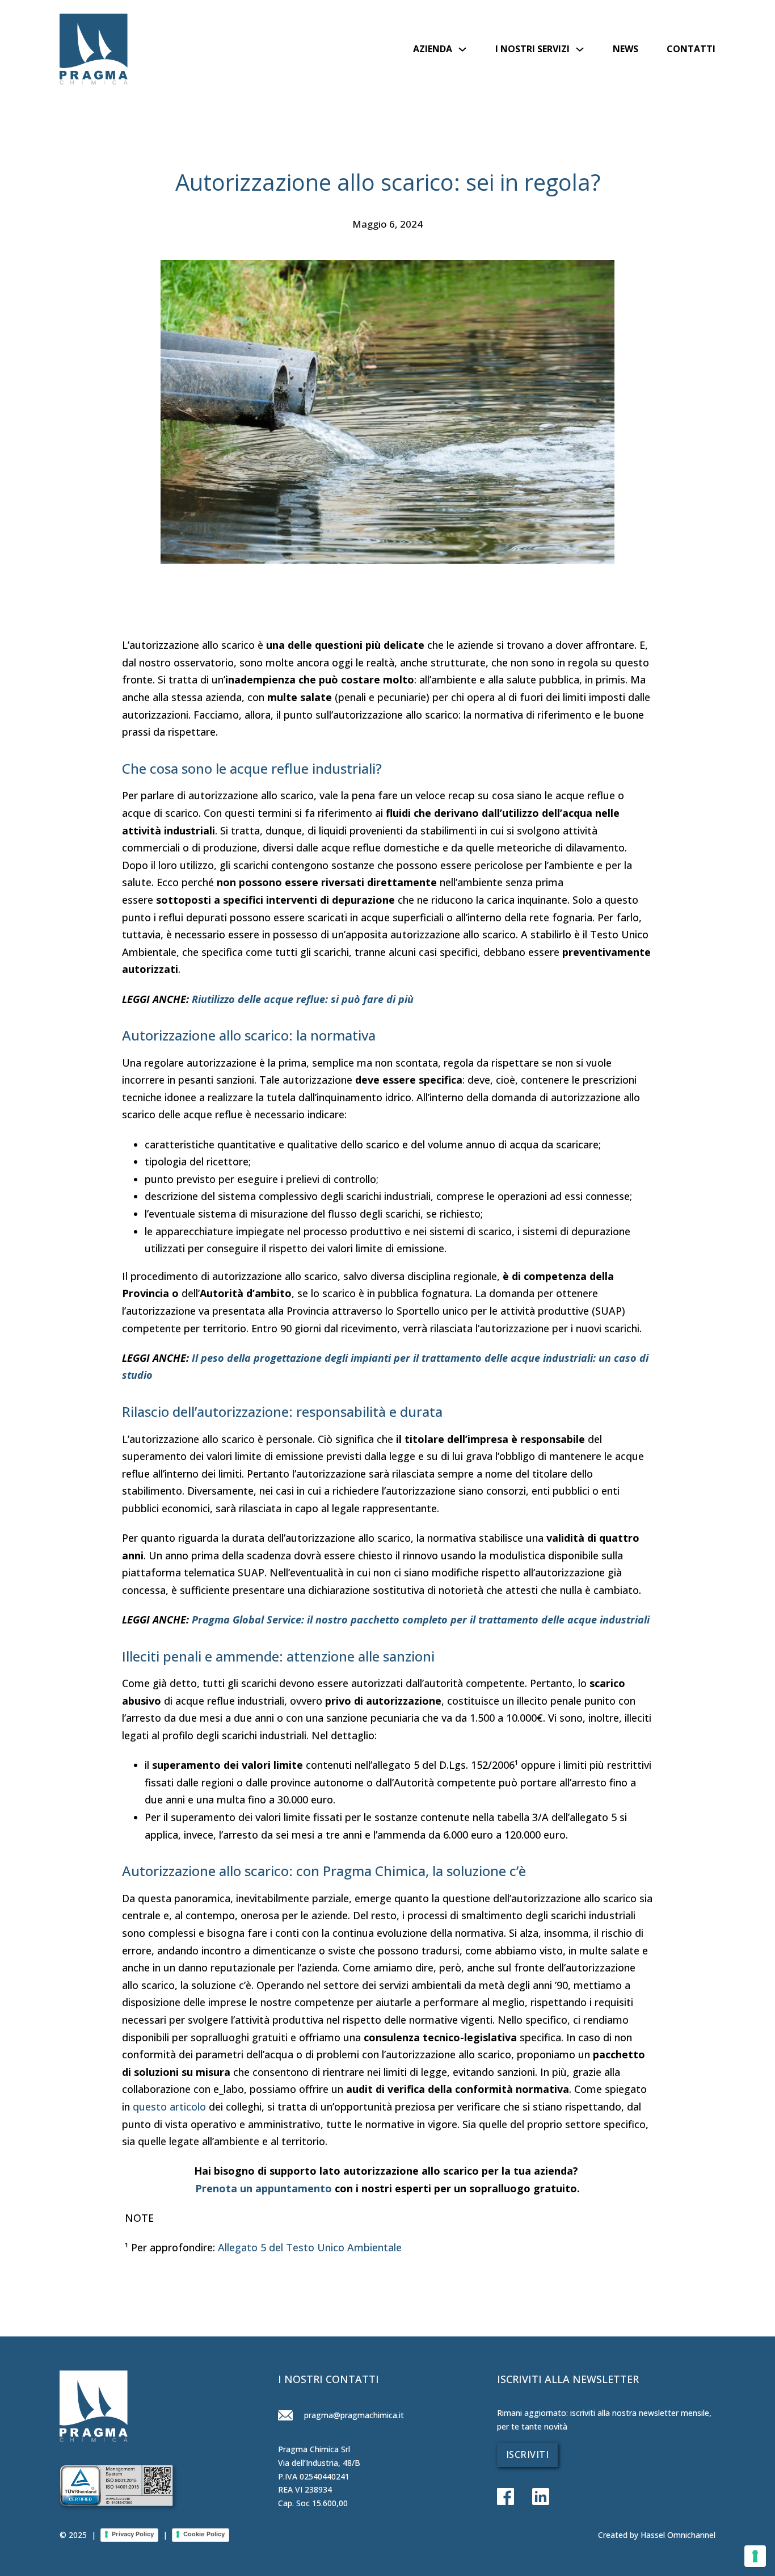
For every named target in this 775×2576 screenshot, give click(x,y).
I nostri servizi (532, 49)
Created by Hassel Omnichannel (657, 2535)
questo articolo (169, 2107)
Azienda (433, 49)
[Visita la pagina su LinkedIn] (532, 2498)
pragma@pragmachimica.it (353, 2415)
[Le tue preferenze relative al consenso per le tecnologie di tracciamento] (755, 2556)
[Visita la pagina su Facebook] (506, 2498)
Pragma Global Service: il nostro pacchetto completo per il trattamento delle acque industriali (421, 1620)
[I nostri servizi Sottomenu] (580, 49)
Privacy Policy (133, 2534)
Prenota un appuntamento (264, 2188)
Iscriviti (528, 2455)
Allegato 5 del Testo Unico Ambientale (310, 2247)
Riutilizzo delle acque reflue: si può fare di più (303, 999)
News (626, 49)
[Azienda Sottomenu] (462, 49)
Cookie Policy (204, 2534)
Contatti (691, 49)
